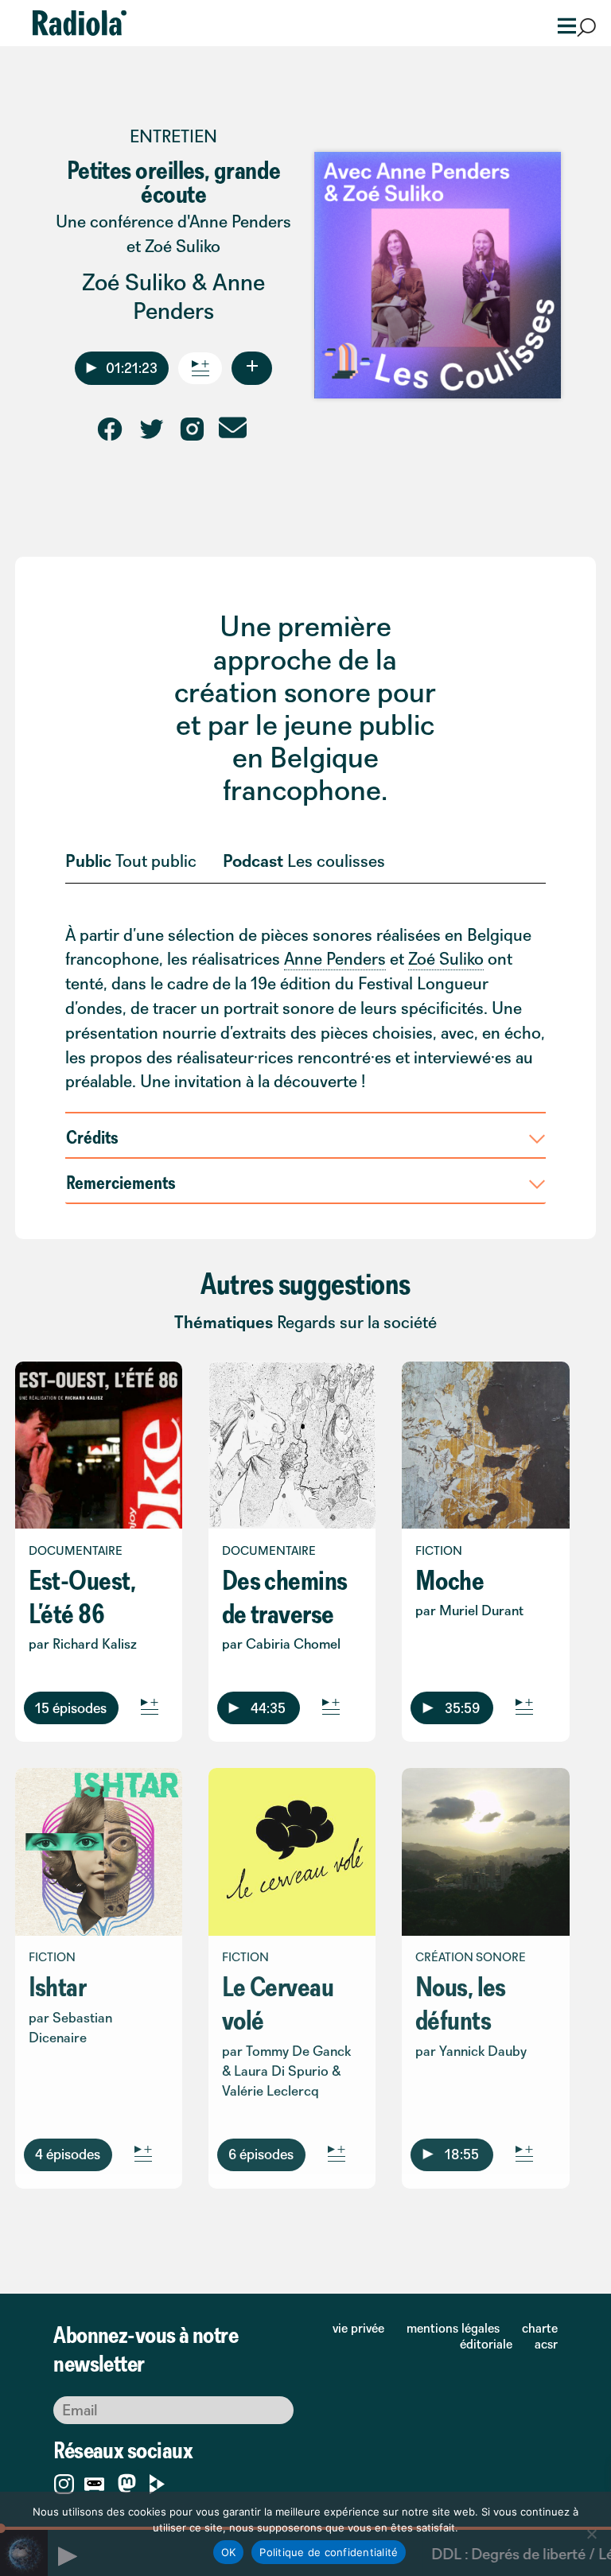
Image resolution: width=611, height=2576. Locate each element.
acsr (546, 2344)
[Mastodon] (127, 2484)
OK (229, 2552)
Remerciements (121, 1182)
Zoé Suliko (134, 282)
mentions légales (453, 2328)
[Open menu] (562, 24)
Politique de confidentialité (329, 2552)
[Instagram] (64, 2481)
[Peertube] (157, 2481)
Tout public (156, 861)
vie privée (358, 2328)
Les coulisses (336, 861)
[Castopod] (94, 2481)
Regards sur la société (357, 1322)
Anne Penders (199, 296)
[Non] (591, 2534)
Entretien (173, 136)
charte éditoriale (509, 2336)
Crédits (92, 1136)
